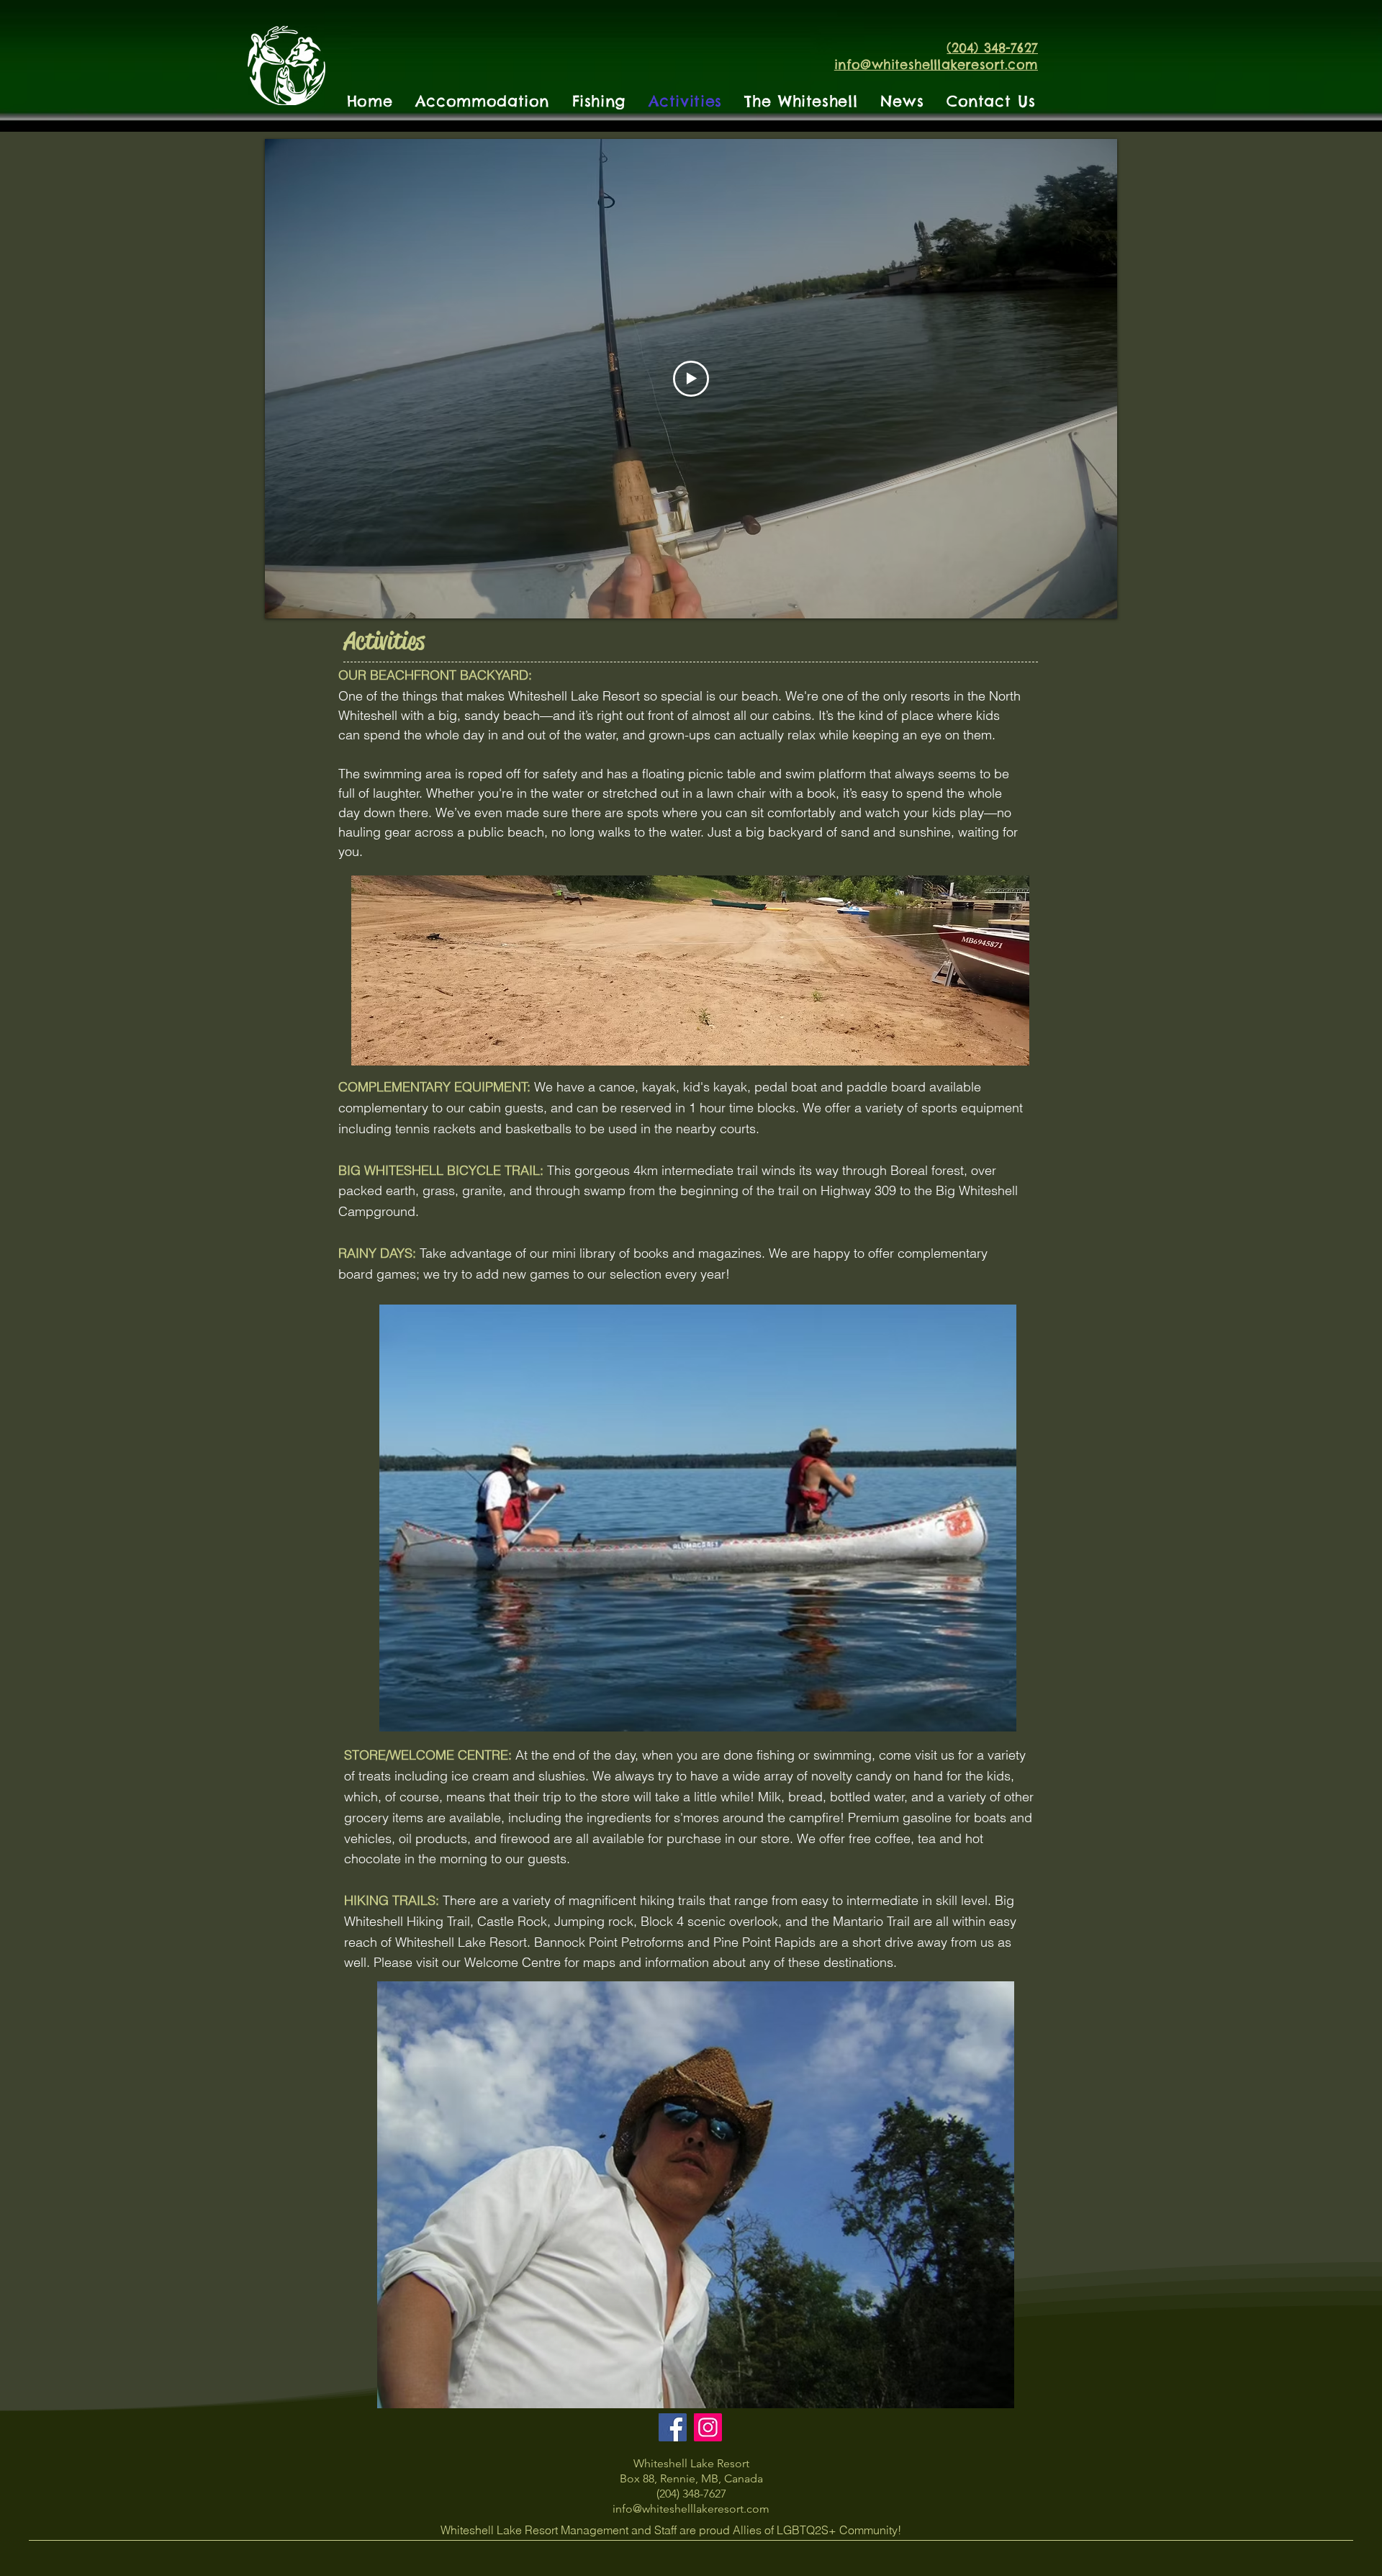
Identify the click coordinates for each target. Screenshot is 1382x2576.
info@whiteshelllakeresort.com (691, 2509)
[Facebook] (673, 2427)
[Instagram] (708, 2427)
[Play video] (691, 379)
